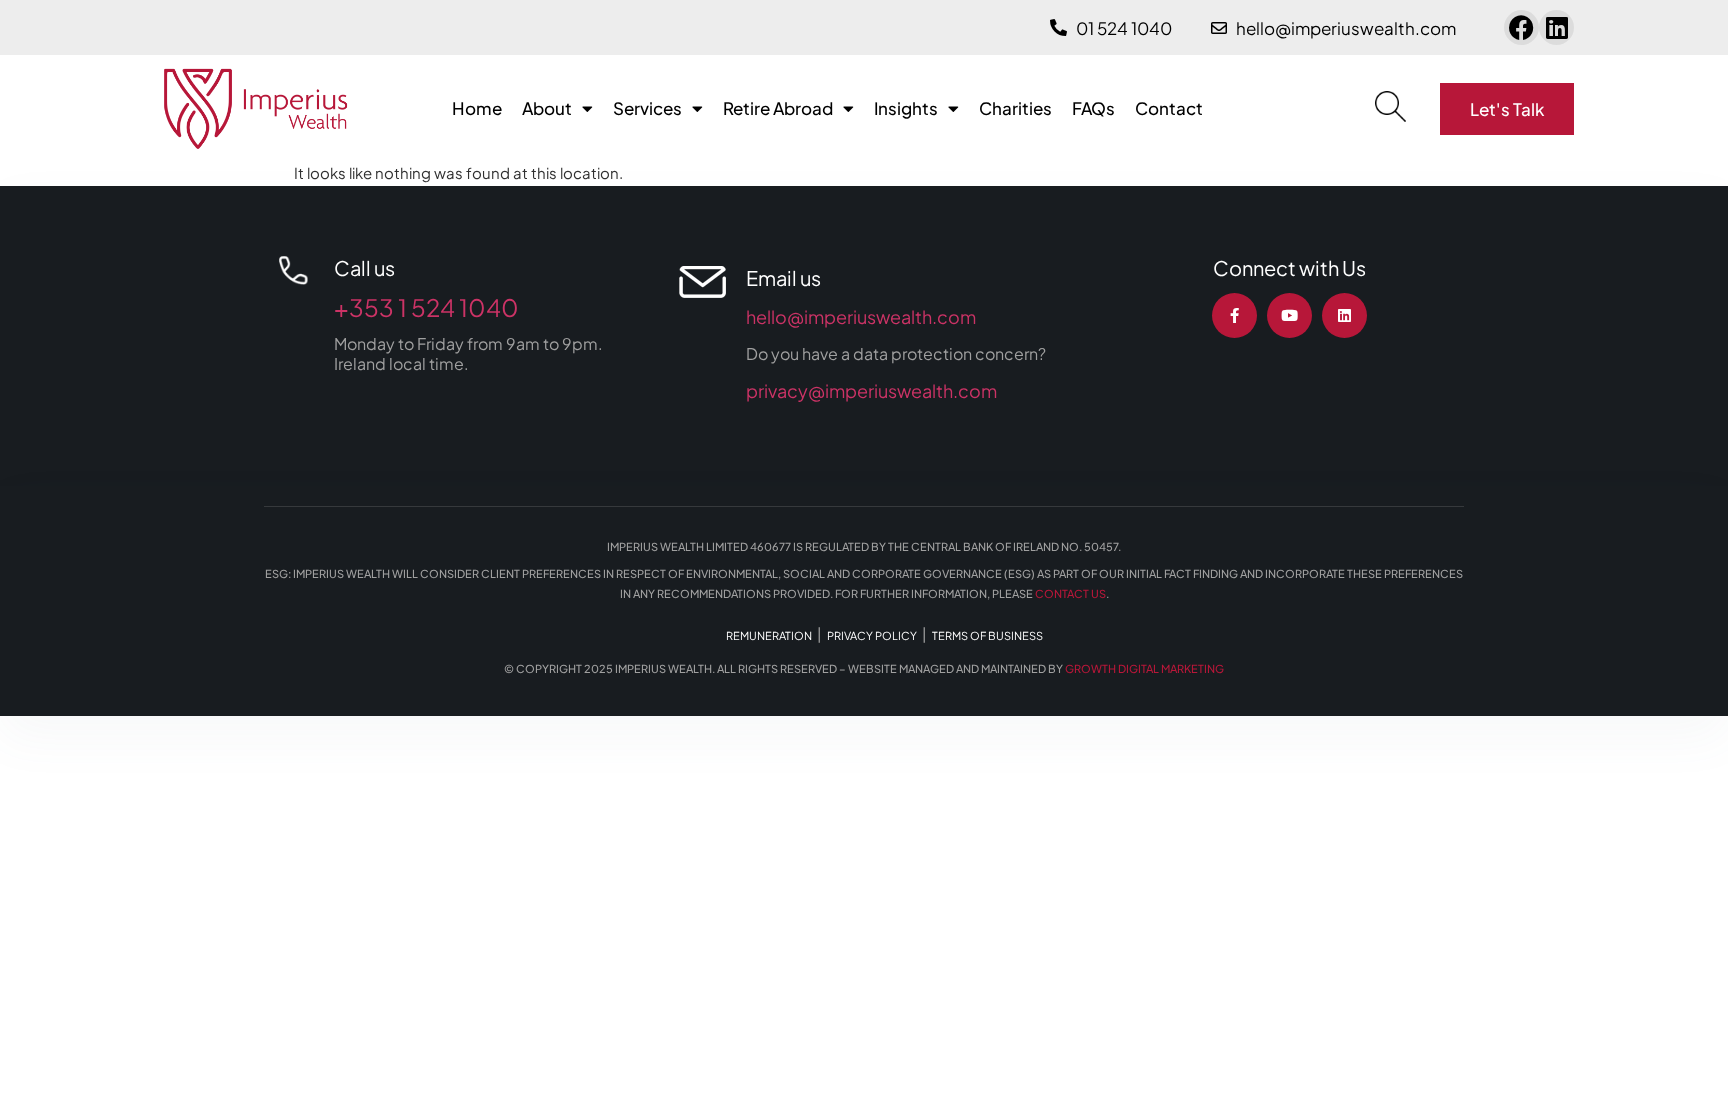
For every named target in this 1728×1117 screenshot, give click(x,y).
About (547, 108)
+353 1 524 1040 (426, 307)
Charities (1015, 108)
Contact (1169, 108)
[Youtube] (1289, 315)
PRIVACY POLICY (872, 635)
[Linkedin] (1556, 27)
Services (647, 108)
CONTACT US (1070, 593)
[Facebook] (1521, 27)
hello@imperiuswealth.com (861, 316)
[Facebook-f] (1234, 315)
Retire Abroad (778, 108)
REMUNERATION (769, 635)
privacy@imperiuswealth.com (871, 390)
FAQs (1093, 108)
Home (477, 108)
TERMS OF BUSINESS (987, 635)
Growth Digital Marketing (1144, 668)
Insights (906, 108)
